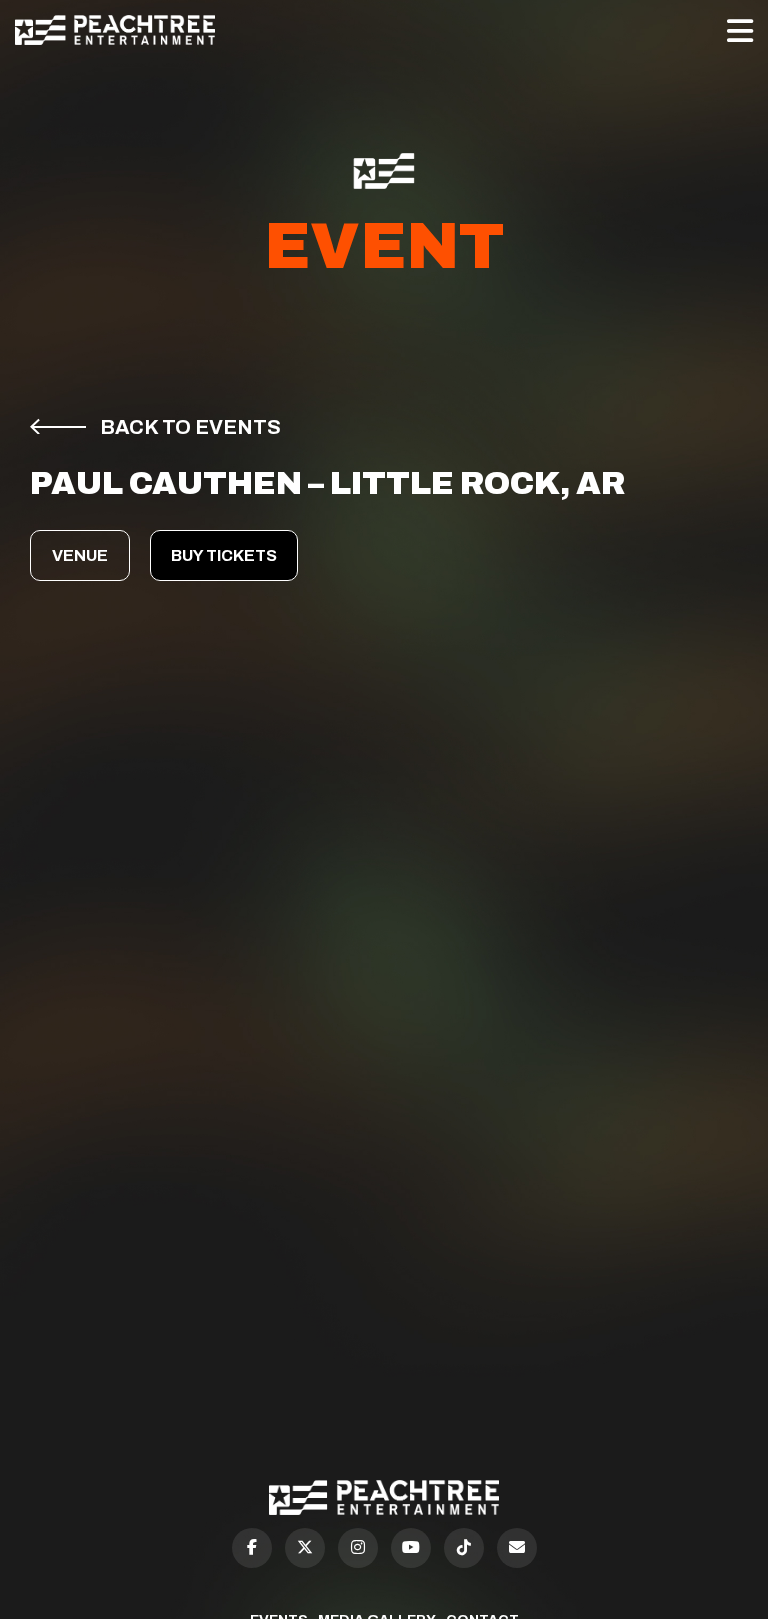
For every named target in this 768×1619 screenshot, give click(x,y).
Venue (80, 555)
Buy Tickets (224, 555)
